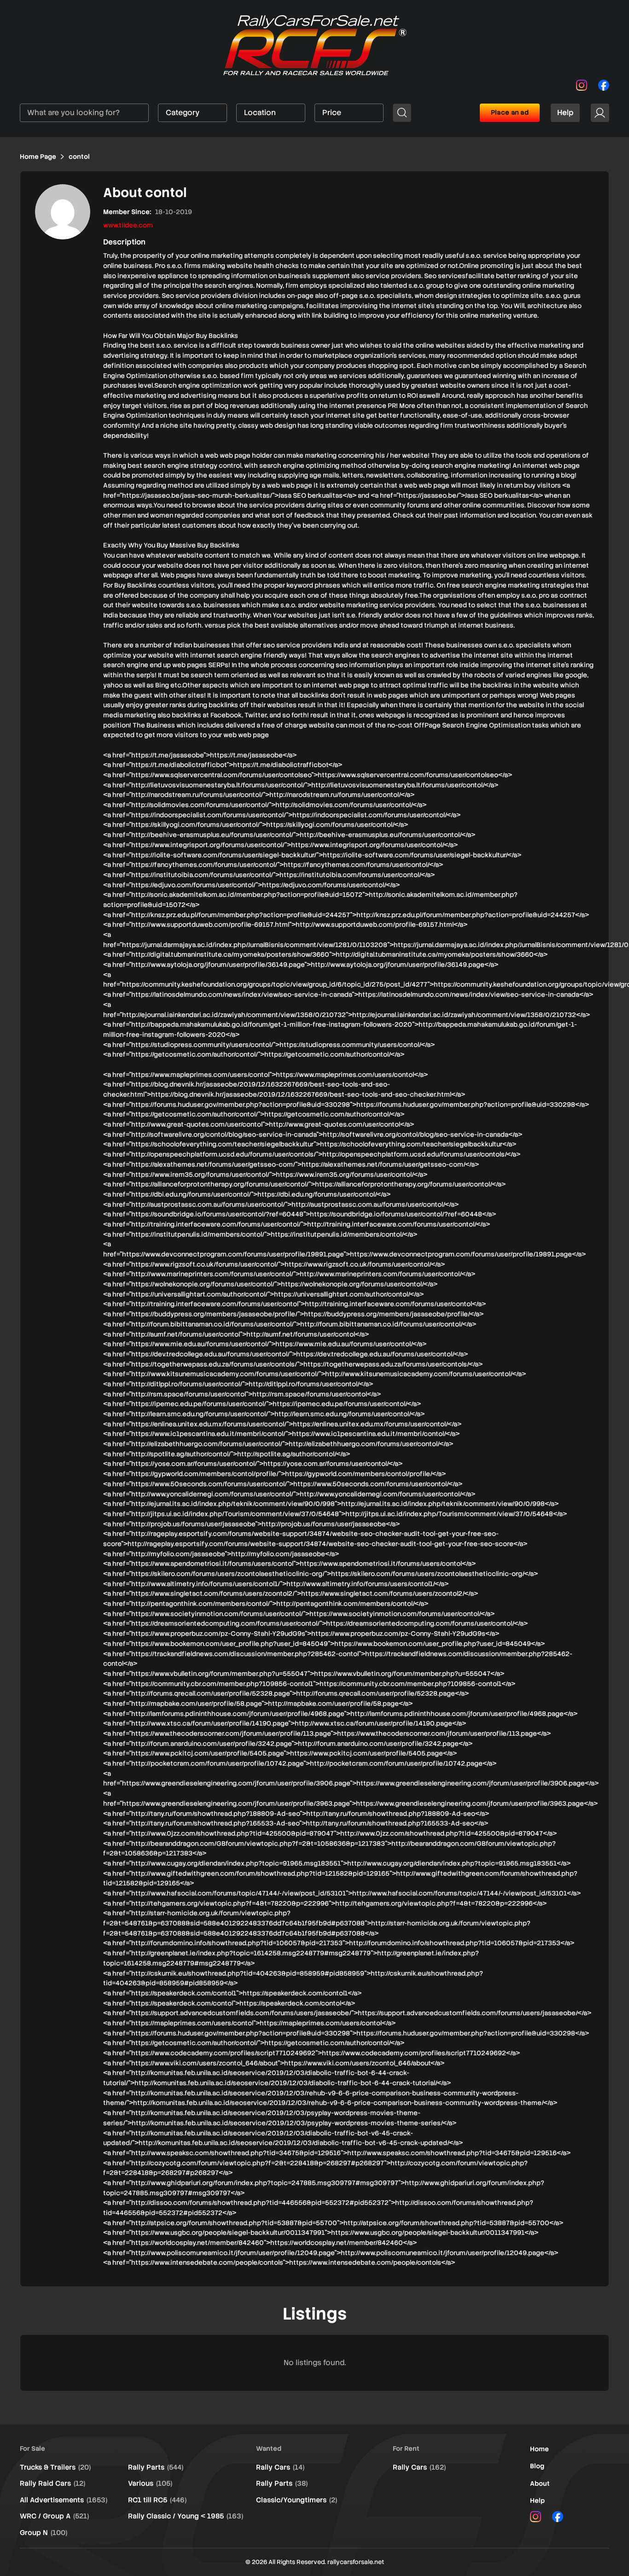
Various (150, 2483)
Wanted (269, 2448)
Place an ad (510, 112)
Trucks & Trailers (55, 2467)
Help (565, 113)
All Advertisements (64, 2500)
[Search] (402, 113)
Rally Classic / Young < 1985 (186, 2516)
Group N (44, 2533)
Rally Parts (156, 2467)
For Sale (32, 2448)
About (540, 2483)
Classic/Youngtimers (297, 2500)
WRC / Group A (54, 2516)
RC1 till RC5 (157, 2500)
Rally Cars (280, 2467)
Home (539, 2449)
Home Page (38, 157)
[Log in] (600, 113)
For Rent (406, 2448)
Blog (537, 2466)
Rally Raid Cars (52, 2483)
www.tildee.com (128, 225)
